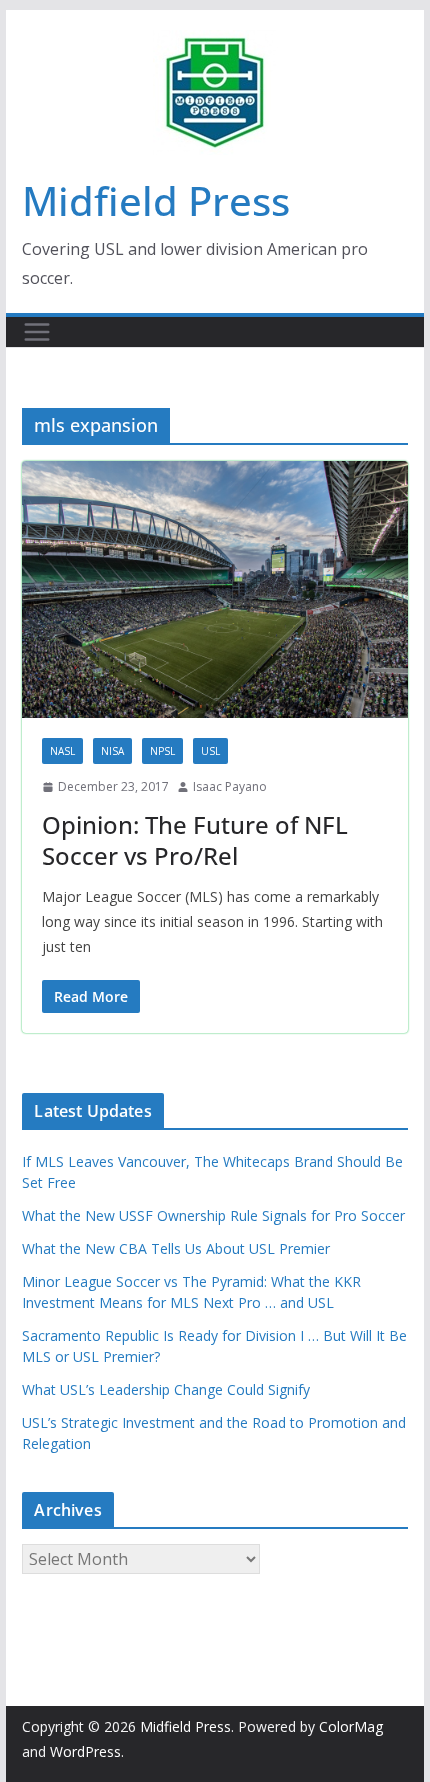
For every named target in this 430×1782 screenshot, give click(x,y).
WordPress (85, 1751)
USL (210, 751)
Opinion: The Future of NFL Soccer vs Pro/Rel (195, 840)
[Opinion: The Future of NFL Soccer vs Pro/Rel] (214, 589)
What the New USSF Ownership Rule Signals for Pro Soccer (213, 1215)
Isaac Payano (230, 786)
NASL (62, 751)
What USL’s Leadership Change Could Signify (166, 1389)
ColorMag (351, 1726)
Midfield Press (156, 200)
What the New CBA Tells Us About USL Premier (176, 1248)
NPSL (162, 751)
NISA (112, 751)
